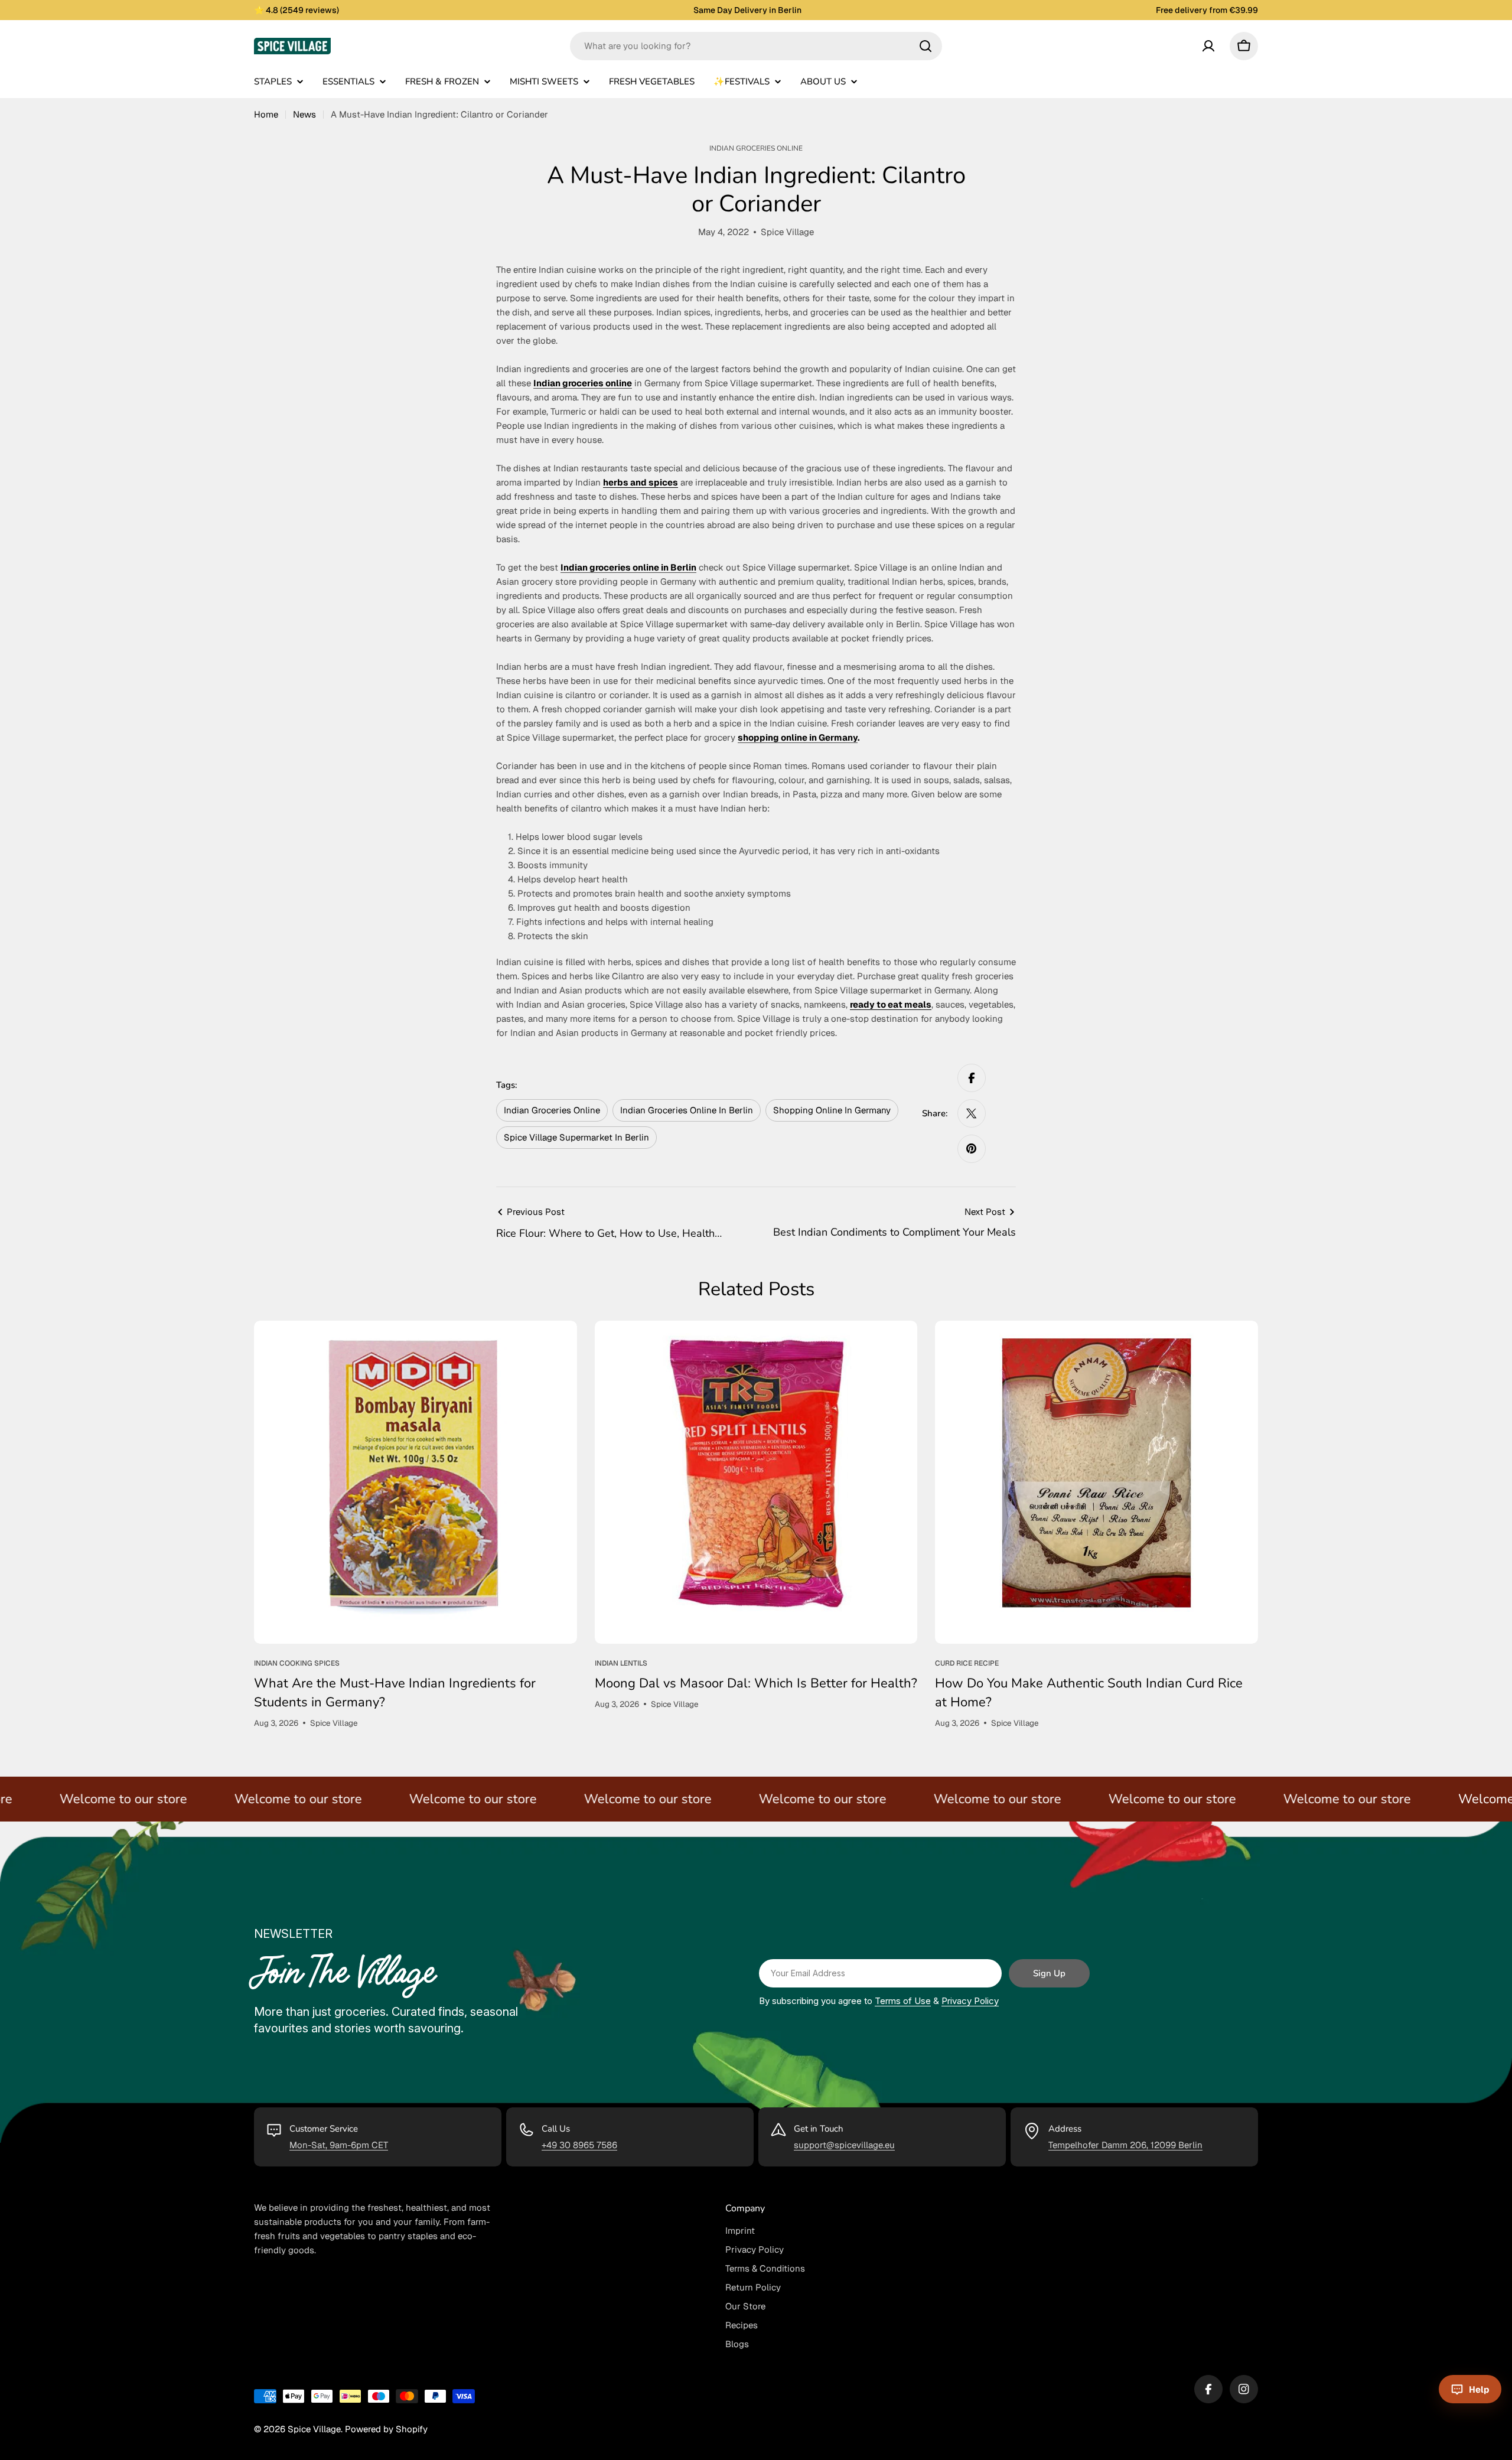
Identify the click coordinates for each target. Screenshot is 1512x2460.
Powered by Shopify (386, 2429)
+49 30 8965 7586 (579, 2145)
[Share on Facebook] (972, 1078)
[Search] (926, 46)
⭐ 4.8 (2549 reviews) (296, 10)
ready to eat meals (891, 1004)
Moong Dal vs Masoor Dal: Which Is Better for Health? (756, 1683)
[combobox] (756, 46)
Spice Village (314, 2429)
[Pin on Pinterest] (972, 1149)
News (304, 114)
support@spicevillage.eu (844, 2145)
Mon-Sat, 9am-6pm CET (339, 2145)
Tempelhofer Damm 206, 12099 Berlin (1125, 2145)
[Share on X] (972, 1113)
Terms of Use (903, 2001)
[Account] (1208, 46)
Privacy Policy (970, 2001)
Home (266, 114)
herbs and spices (641, 482)
